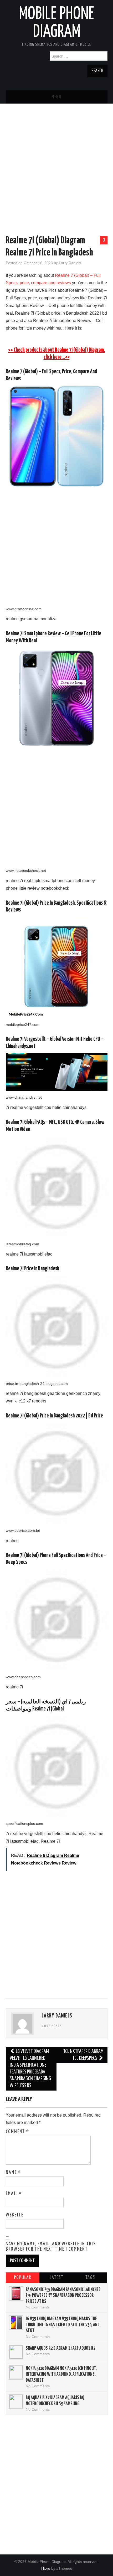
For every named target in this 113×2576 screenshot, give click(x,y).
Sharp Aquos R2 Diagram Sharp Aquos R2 (60, 2348)
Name (13, 2173)
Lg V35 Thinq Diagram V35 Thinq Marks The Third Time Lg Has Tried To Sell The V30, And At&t (63, 2325)
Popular (23, 2278)
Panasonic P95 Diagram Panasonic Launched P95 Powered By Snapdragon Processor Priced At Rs (63, 2296)
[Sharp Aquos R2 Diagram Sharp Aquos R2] (16, 2352)
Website (15, 2215)
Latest (56, 2278)
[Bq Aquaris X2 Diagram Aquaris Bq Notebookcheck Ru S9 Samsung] (16, 2401)
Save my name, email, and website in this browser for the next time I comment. (51, 2247)
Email (14, 2194)
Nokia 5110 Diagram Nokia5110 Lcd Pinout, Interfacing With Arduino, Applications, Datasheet (61, 2375)
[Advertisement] (56, 171)
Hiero (46, 2568)
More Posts (52, 2026)
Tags (90, 2278)
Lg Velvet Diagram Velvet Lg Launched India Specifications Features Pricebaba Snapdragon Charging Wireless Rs (30, 2069)
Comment (17, 2132)
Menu (56, 97)
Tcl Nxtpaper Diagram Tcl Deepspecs (83, 2055)
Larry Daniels (70, 263)
